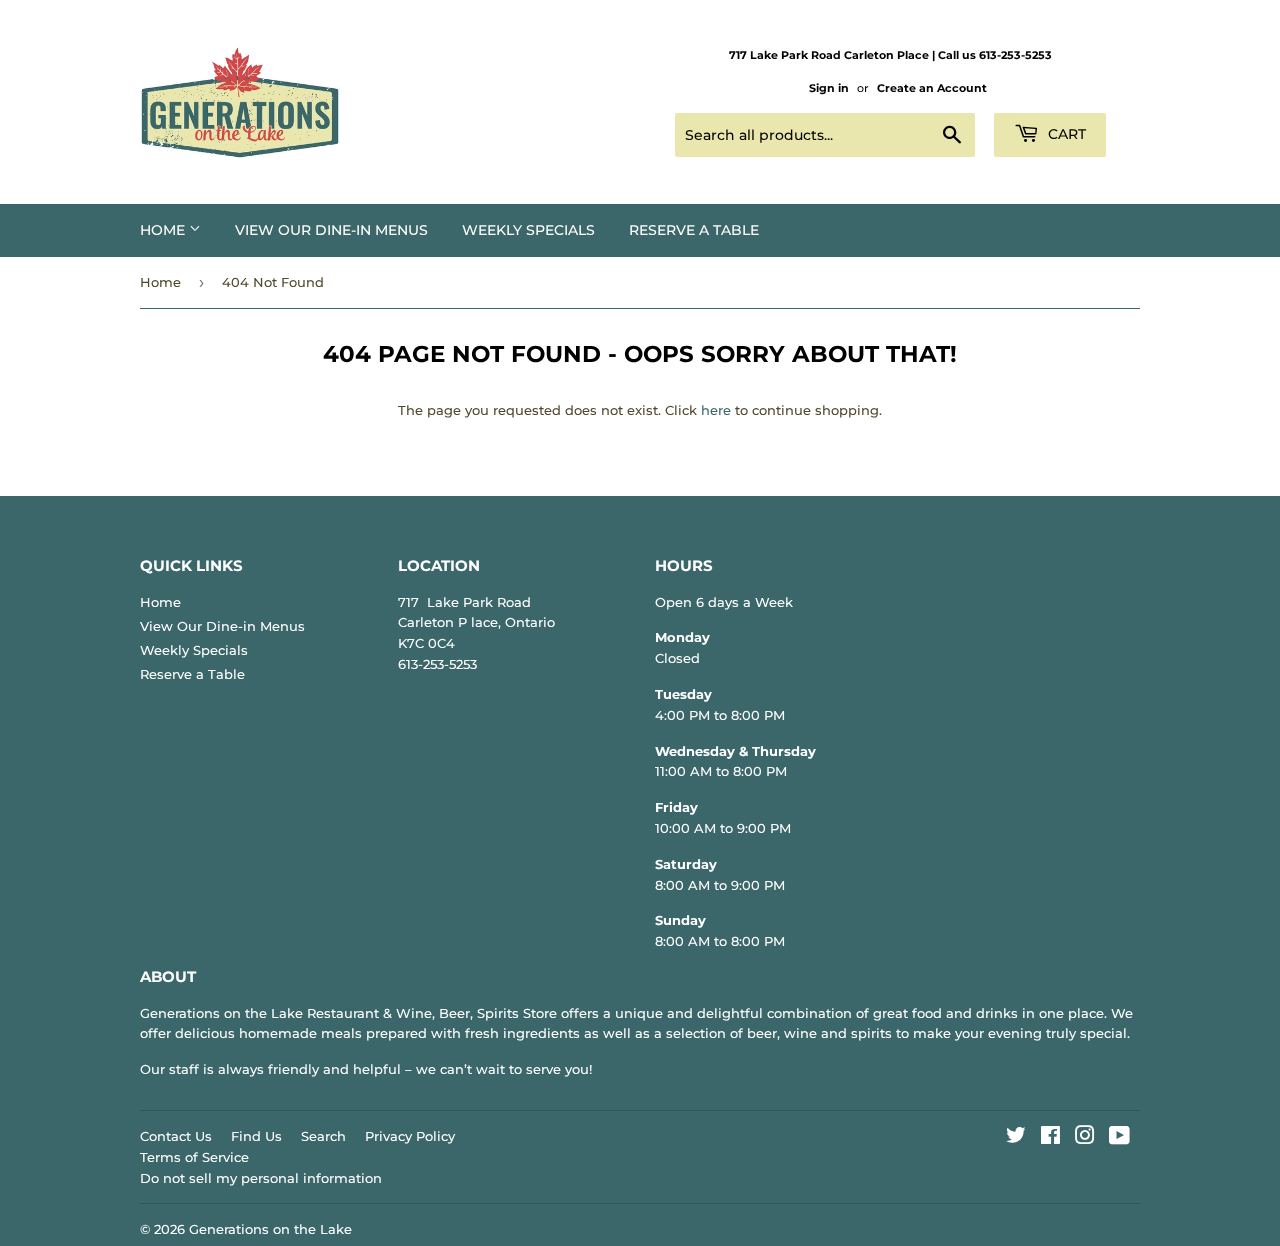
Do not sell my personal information (261, 1178)
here (716, 410)
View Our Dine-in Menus (331, 230)
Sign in (829, 88)
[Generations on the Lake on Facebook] (1050, 1138)
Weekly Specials (528, 230)
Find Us (256, 1136)
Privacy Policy (410, 1136)
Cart (1065, 134)
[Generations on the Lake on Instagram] (1085, 1138)
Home (164, 230)
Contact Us (176, 1136)
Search (323, 1136)
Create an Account (932, 88)
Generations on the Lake (270, 1229)
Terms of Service (194, 1157)
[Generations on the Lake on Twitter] (1016, 1138)
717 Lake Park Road (464, 602)
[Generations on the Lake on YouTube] (1119, 1138)
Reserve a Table (694, 230)
